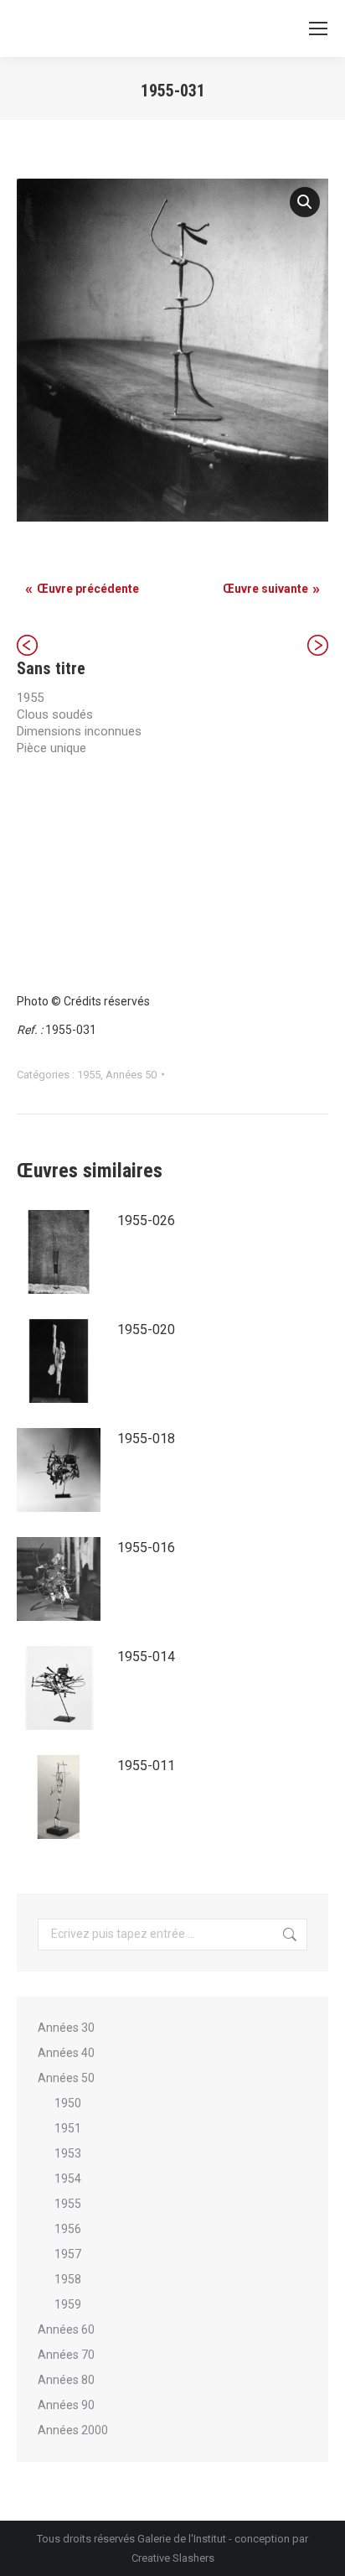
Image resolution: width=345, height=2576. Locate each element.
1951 (68, 2128)
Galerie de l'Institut (182, 2539)
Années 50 (131, 1075)
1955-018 (146, 1439)
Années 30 (66, 2028)
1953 (68, 2153)
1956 (68, 2229)
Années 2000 (73, 2430)
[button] (305, 202)
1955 (89, 1075)
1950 (68, 2103)
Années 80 (66, 2380)
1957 (68, 2254)
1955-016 (146, 1548)
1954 (68, 2179)
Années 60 (66, 2329)
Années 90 (66, 2405)
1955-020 (146, 1330)
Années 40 (66, 2053)
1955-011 (146, 1766)
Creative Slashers (173, 2558)
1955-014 (146, 1657)
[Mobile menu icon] (318, 29)
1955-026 (146, 1220)
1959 (68, 2304)
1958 (68, 2279)
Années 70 (66, 2355)
